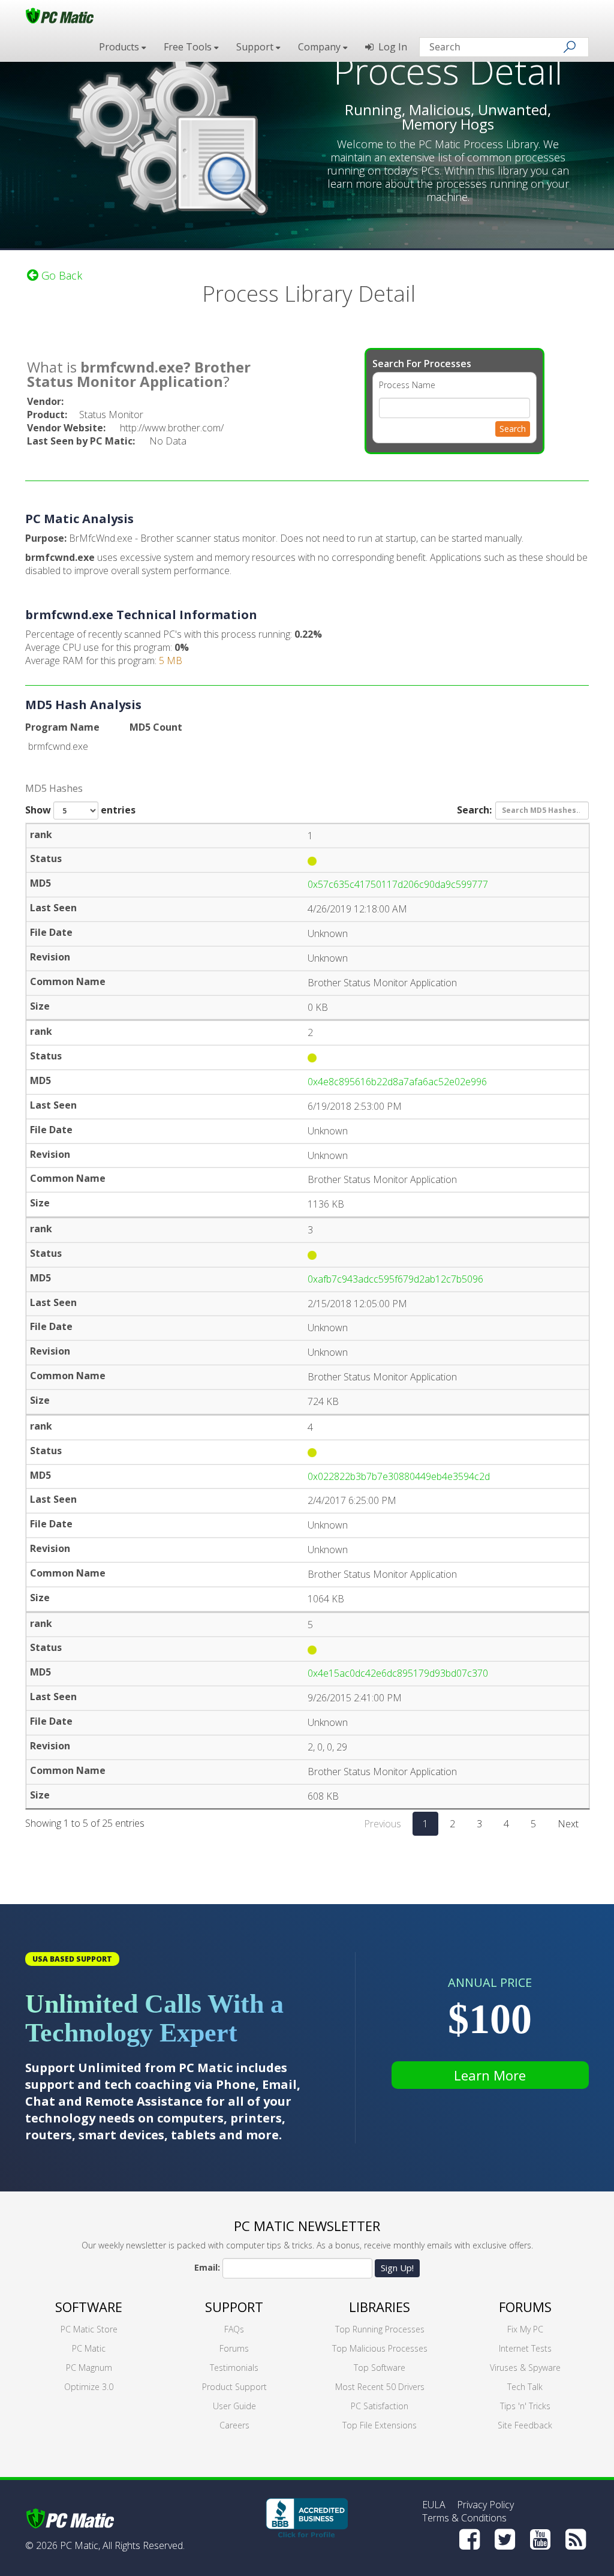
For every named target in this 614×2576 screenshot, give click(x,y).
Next (568, 1824)
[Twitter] (505, 2539)
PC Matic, (80, 2545)
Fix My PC (525, 2329)
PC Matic (89, 2348)
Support (234, 2307)
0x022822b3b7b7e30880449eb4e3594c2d (399, 1476)
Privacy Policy (485, 2505)
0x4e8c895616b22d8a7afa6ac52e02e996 (397, 1082)
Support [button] (256, 47)
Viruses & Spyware (525, 2368)
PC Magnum (89, 2368)
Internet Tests (525, 2348)
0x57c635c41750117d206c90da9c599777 (398, 884)
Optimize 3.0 (89, 2387)
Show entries (80, 810)
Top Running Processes (380, 2329)
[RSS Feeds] (576, 2539)
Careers (234, 2425)
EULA (434, 2505)
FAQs (234, 2329)
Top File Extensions (380, 2425)
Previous (383, 1824)
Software (89, 2307)
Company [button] (320, 47)
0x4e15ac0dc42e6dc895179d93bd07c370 (398, 1673)
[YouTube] (540, 2539)
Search (513, 429)
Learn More (490, 2075)
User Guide (234, 2406)
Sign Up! (397, 2268)
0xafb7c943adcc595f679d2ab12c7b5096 (395, 1279)
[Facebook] (469, 2539)
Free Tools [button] (189, 47)
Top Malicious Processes (380, 2348)
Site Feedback (525, 2425)
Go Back (60, 275)
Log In (390, 47)
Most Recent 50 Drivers (380, 2387)
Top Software (380, 2368)
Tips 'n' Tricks (525, 2406)
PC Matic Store (89, 2329)
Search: (474, 809)
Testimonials (234, 2368)
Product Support (234, 2387)
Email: (207, 2267)
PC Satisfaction (380, 2406)
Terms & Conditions (464, 2518)
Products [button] (120, 47)
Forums (234, 2348)
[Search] (570, 47)
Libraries (380, 2307)
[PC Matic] (60, 15)
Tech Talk (525, 2387)
